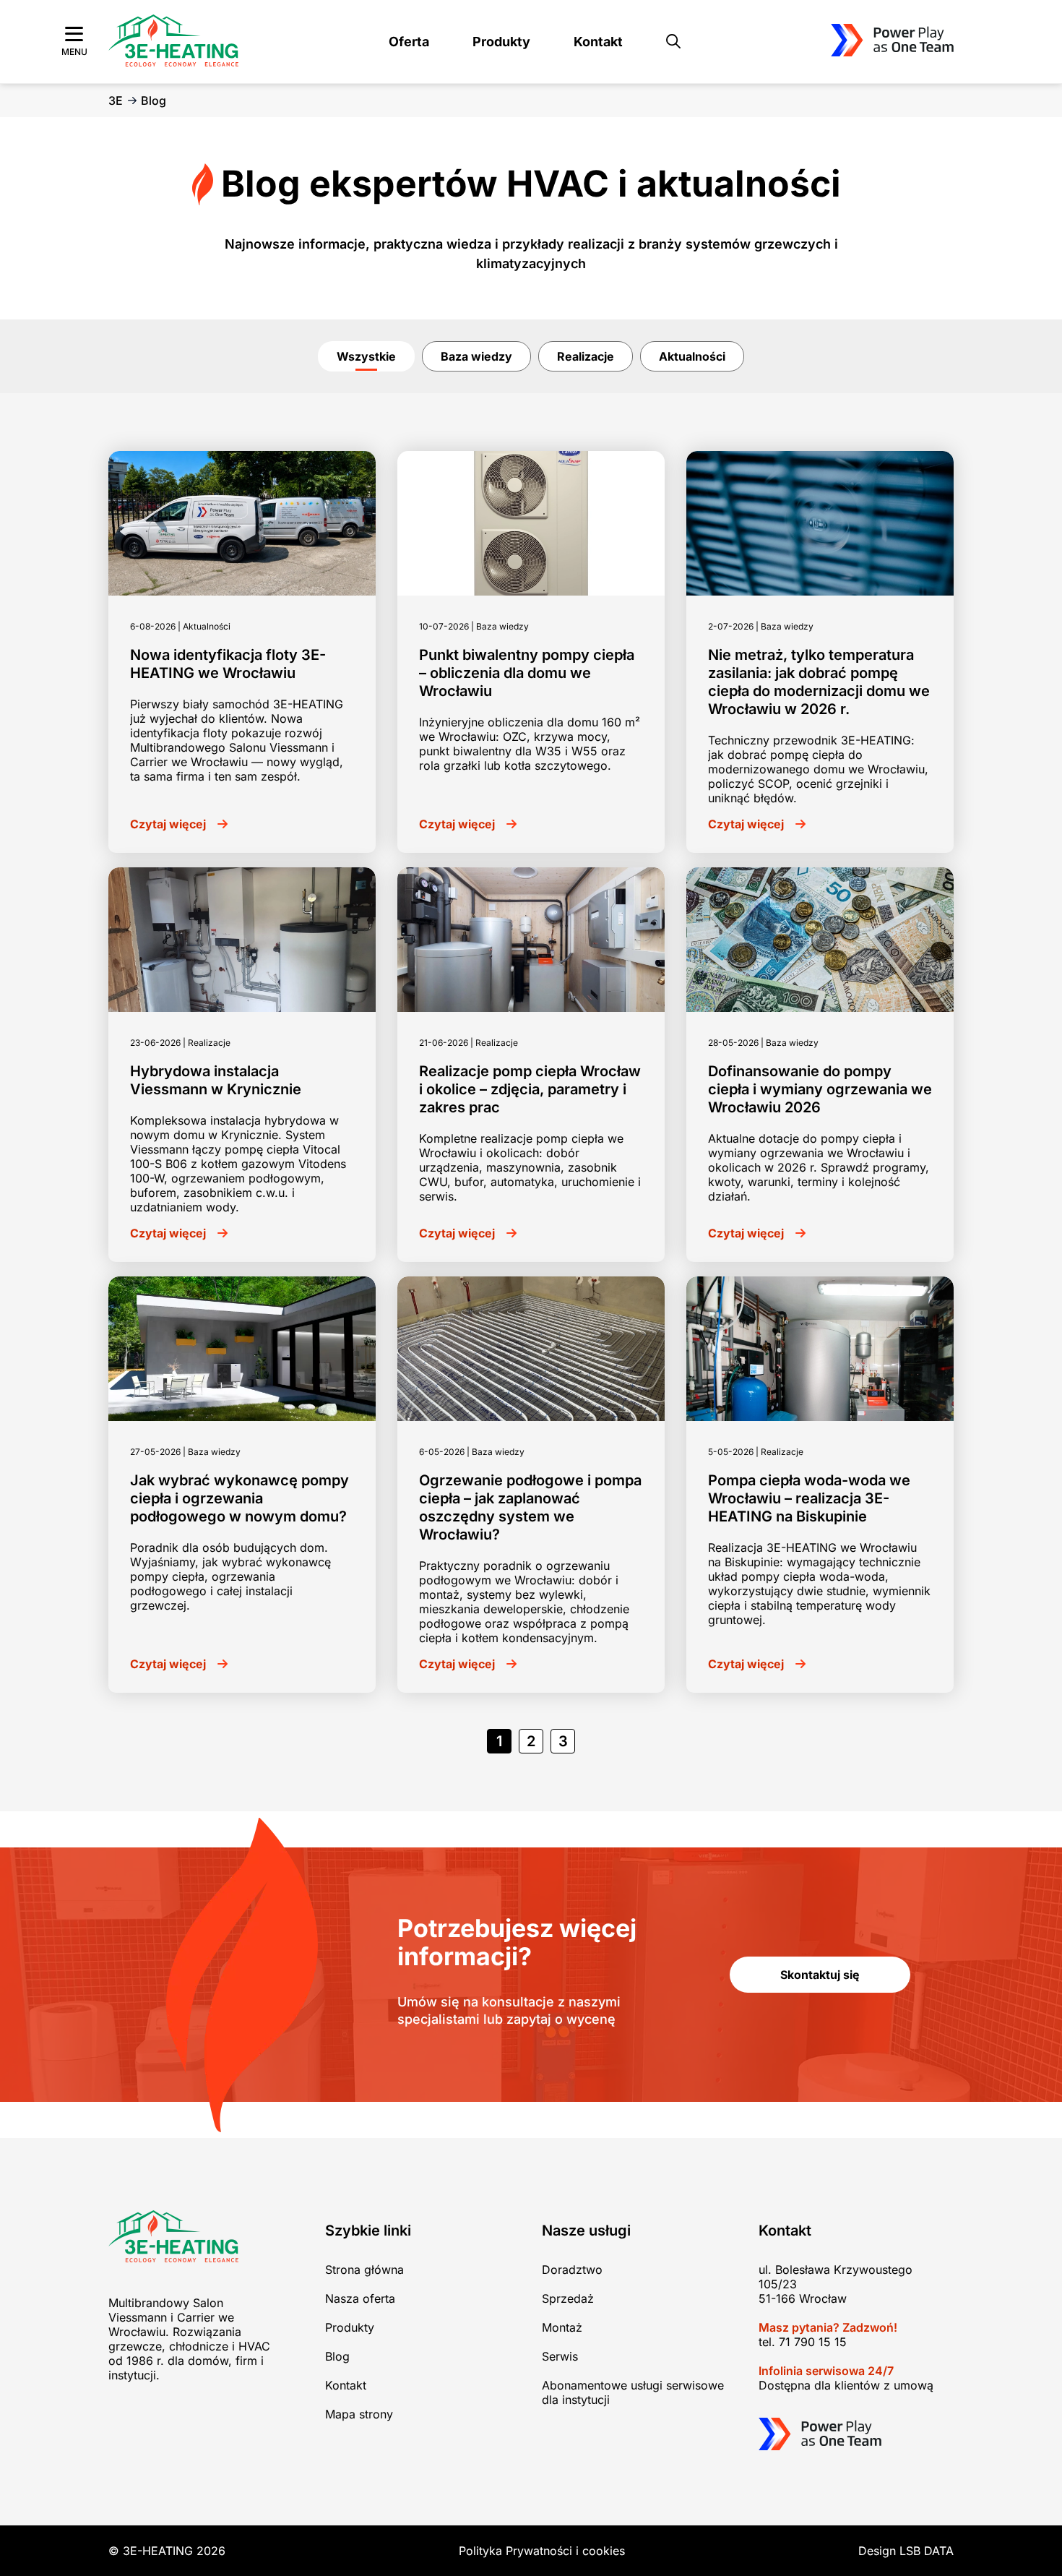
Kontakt (598, 42)
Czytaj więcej (168, 824)
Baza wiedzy (476, 356)
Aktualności (692, 356)
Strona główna (364, 2270)
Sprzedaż (568, 2298)
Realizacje (586, 356)
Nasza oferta (360, 2298)
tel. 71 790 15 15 (803, 2342)
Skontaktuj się (820, 1975)
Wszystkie (366, 356)
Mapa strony (359, 2414)
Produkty (501, 42)
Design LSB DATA (906, 2551)
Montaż (562, 2327)
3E (116, 100)
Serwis (560, 2356)
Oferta (409, 42)
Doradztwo (572, 2270)
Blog (337, 2356)
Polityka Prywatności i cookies (542, 2551)
